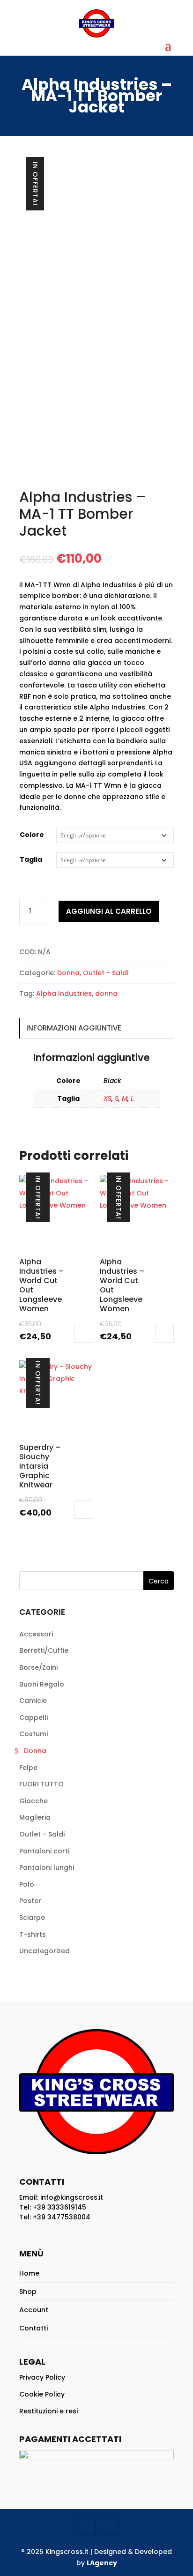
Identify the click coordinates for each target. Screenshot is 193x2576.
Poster (30, 1901)
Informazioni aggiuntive (74, 1028)
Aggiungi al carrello (109, 911)
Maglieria (35, 1817)
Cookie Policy (42, 2394)
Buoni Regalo (42, 1684)
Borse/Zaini (38, 1667)
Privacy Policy (42, 2377)
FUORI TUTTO (41, 1784)
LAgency (102, 2563)
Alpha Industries (64, 993)
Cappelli (33, 1717)
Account (34, 2310)
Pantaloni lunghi (47, 1867)
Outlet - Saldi (106, 973)
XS (108, 1098)
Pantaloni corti (44, 1851)
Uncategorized (45, 1951)
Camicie (33, 1701)
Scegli (84, 1333)
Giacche (33, 1801)
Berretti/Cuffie (44, 1650)
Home (29, 2273)
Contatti (33, 2328)
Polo (27, 1884)
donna (106, 993)
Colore (32, 835)
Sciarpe (32, 1918)
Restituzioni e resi (48, 2411)
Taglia (31, 859)
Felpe (28, 1768)
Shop (28, 2292)
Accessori (36, 1634)
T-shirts (33, 1934)
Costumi (33, 1734)
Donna (68, 973)
